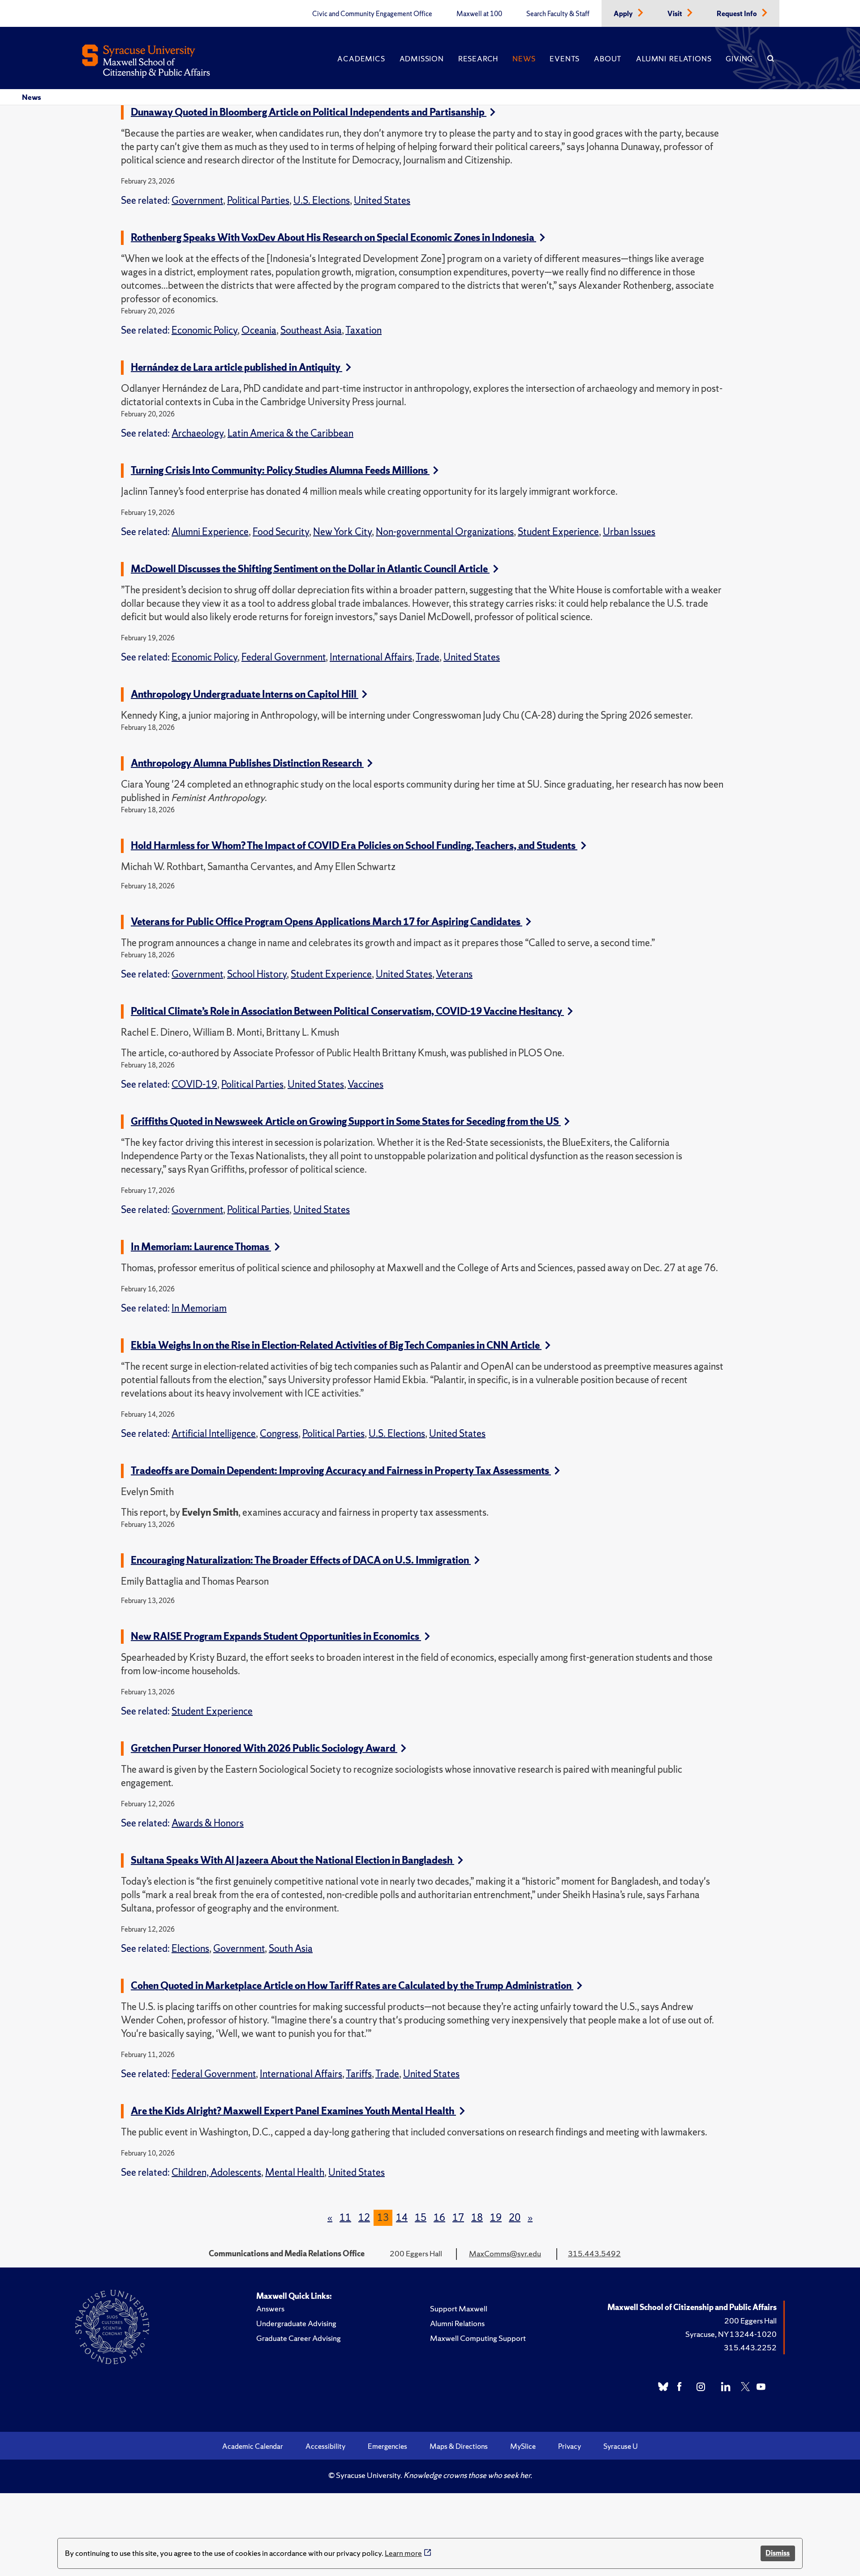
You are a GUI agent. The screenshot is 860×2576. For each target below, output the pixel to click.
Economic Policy (204, 330)
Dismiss (778, 2553)
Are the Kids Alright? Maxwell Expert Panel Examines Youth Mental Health (293, 2111)
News (524, 59)
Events (565, 59)
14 (402, 2218)
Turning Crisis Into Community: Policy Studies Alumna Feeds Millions (280, 470)
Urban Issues (629, 532)
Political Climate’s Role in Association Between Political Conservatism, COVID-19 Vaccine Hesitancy (347, 1011)
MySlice (523, 2446)
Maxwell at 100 (479, 14)
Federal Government (284, 657)
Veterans (454, 974)
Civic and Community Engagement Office (372, 14)
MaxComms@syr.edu (505, 2253)
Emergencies (387, 2446)
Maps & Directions (459, 2446)
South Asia (291, 1948)
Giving (739, 59)
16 (439, 2218)
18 (477, 2218)
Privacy (570, 2446)
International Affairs (371, 657)
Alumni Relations (674, 59)
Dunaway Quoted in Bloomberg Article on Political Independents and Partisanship (309, 112)
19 (496, 2218)
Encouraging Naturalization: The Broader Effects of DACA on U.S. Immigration (301, 1560)
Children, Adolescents (216, 2172)
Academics (361, 59)
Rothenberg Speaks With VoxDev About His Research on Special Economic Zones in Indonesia (333, 238)
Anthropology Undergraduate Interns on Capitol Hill (245, 694)
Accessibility (325, 2446)
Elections (190, 1948)
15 (421, 2218)
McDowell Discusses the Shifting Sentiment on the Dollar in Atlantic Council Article (310, 569)
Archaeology (198, 433)
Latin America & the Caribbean (290, 433)
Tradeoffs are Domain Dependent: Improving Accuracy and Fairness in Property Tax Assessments (341, 1471)
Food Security (281, 532)
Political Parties (258, 200)
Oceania (259, 330)
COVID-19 (194, 1084)
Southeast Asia (311, 330)
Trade (428, 657)
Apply (624, 14)
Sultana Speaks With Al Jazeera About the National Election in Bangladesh (292, 1860)
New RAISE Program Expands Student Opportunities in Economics (276, 1636)
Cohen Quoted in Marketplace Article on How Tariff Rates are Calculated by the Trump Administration (352, 1986)
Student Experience (558, 532)
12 (364, 2218)
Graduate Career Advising (299, 2338)
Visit (675, 14)
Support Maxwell (459, 2308)
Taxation (363, 330)
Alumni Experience (210, 532)
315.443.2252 (750, 2347)
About (608, 59)
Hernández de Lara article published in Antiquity (236, 367)
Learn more (403, 2553)
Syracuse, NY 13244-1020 (731, 2334)
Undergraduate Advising (296, 2323)
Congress (279, 1434)
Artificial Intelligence (214, 1434)
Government (197, 200)
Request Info (737, 14)
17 (458, 2218)
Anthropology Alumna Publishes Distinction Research (247, 763)
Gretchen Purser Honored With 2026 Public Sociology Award (264, 1748)
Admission (422, 59)
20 (515, 2218)
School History (257, 974)
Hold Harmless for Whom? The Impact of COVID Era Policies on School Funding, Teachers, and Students (354, 846)
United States (382, 200)
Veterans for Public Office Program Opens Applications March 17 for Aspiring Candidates (327, 922)
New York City (342, 532)
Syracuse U (621, 2446)
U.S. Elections (322, 200)
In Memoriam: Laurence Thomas (201, 1247)
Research (478, 59)
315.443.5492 (594, 2253)
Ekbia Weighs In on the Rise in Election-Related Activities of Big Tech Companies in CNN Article (336, 1345)
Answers (270, 2308)
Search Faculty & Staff (558, 14)
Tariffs (359, 2074)
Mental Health (295, 2172)
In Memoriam (199, 1308)
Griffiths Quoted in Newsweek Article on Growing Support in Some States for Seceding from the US (346, 1121)
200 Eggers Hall (750, 2321)
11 (345, 2218)
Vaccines (365, 1084)
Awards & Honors (208, 1823)
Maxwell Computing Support (478, 2338)
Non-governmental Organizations (445, 532)
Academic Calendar (253, 2446)
